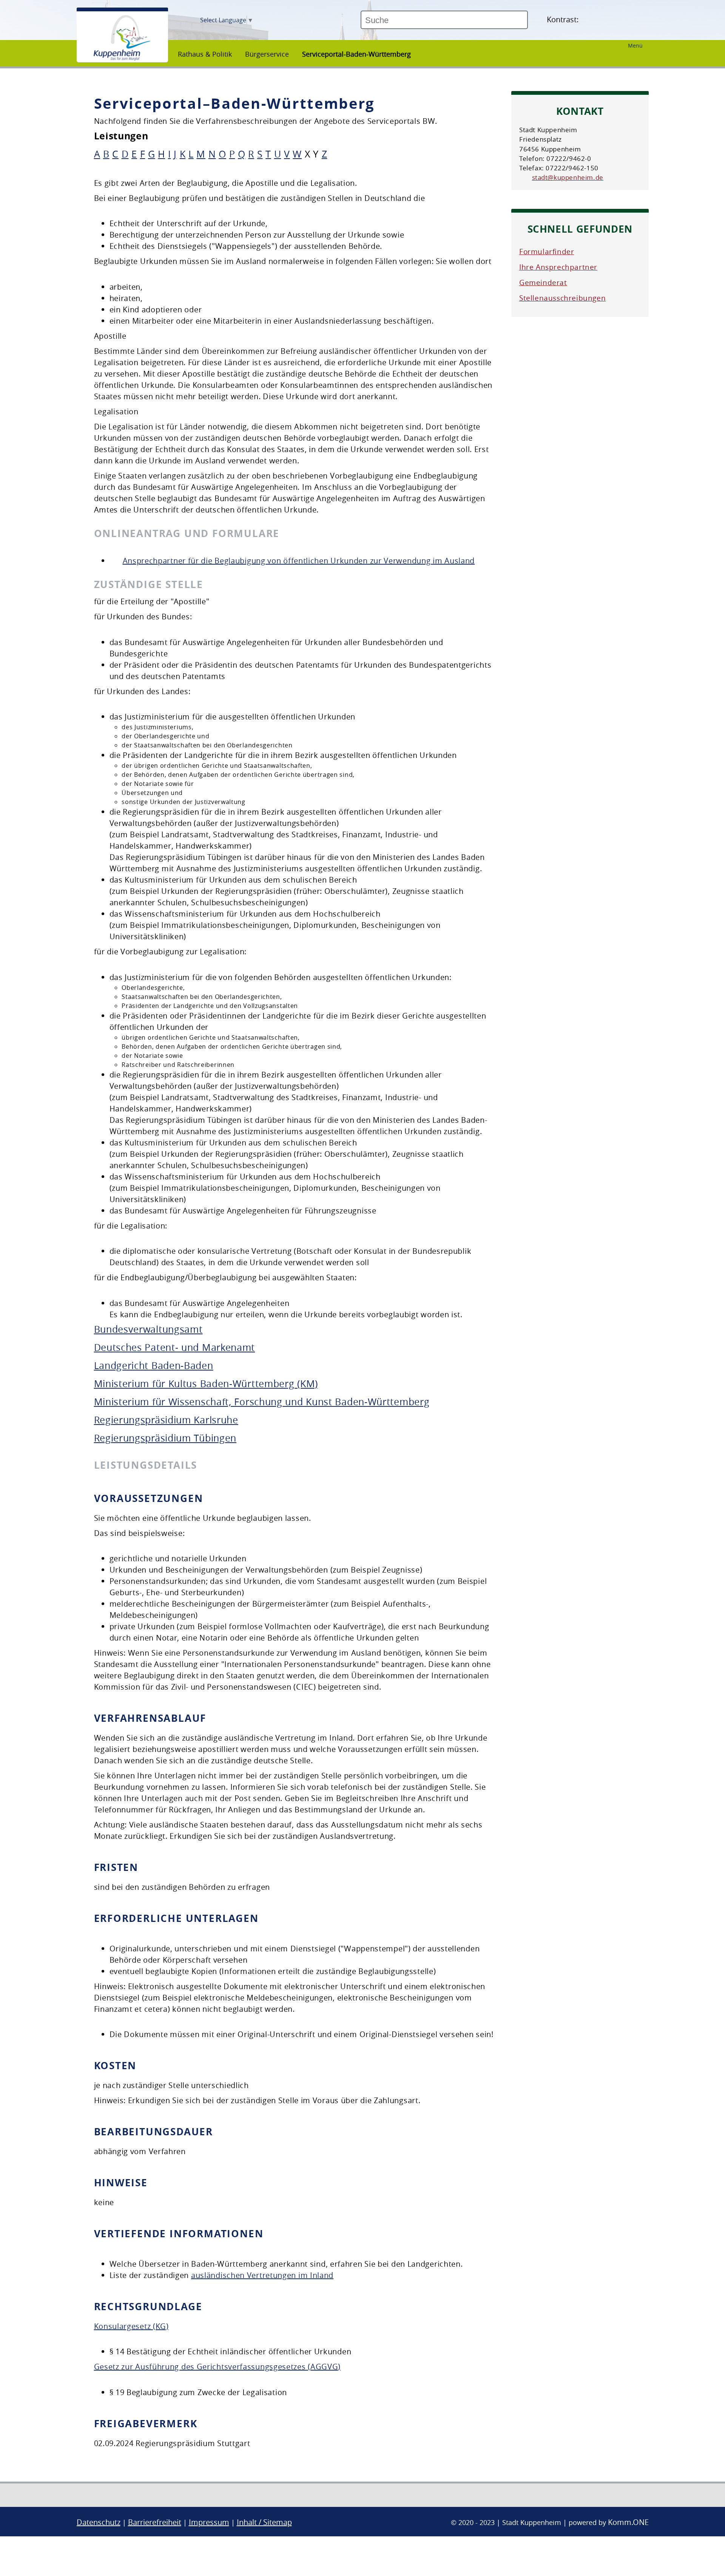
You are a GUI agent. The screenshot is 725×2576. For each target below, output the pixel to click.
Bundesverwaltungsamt (148, 1329)
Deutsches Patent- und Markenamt (175, 1347)
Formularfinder (547, 252)
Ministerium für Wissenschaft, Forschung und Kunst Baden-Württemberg (262, 1402)
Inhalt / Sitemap (264, 2522)
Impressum (209, 2522)
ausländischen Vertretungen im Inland (262, 2275)
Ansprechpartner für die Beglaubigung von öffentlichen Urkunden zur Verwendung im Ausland (299, 561)
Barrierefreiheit (155, 2522)
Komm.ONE (628, 2522)
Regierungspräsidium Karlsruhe (166, 1420)
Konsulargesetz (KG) (131, 2326)
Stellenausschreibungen (562, 298)
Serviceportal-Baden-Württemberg (356, 54)
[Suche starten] (531, 23)
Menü (635, 46)
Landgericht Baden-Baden (154, 1365)
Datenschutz (99, 2522)
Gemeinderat (543, 282)
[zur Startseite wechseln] (122, 59)
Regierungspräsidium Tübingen (165, 1438)
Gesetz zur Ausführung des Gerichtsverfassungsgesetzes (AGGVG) (217, 2367)
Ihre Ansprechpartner (558, 267)
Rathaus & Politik (205, 54)
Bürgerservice (267, 54)
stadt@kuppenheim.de (568, 177)
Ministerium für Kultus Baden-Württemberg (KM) (206, 1384)
